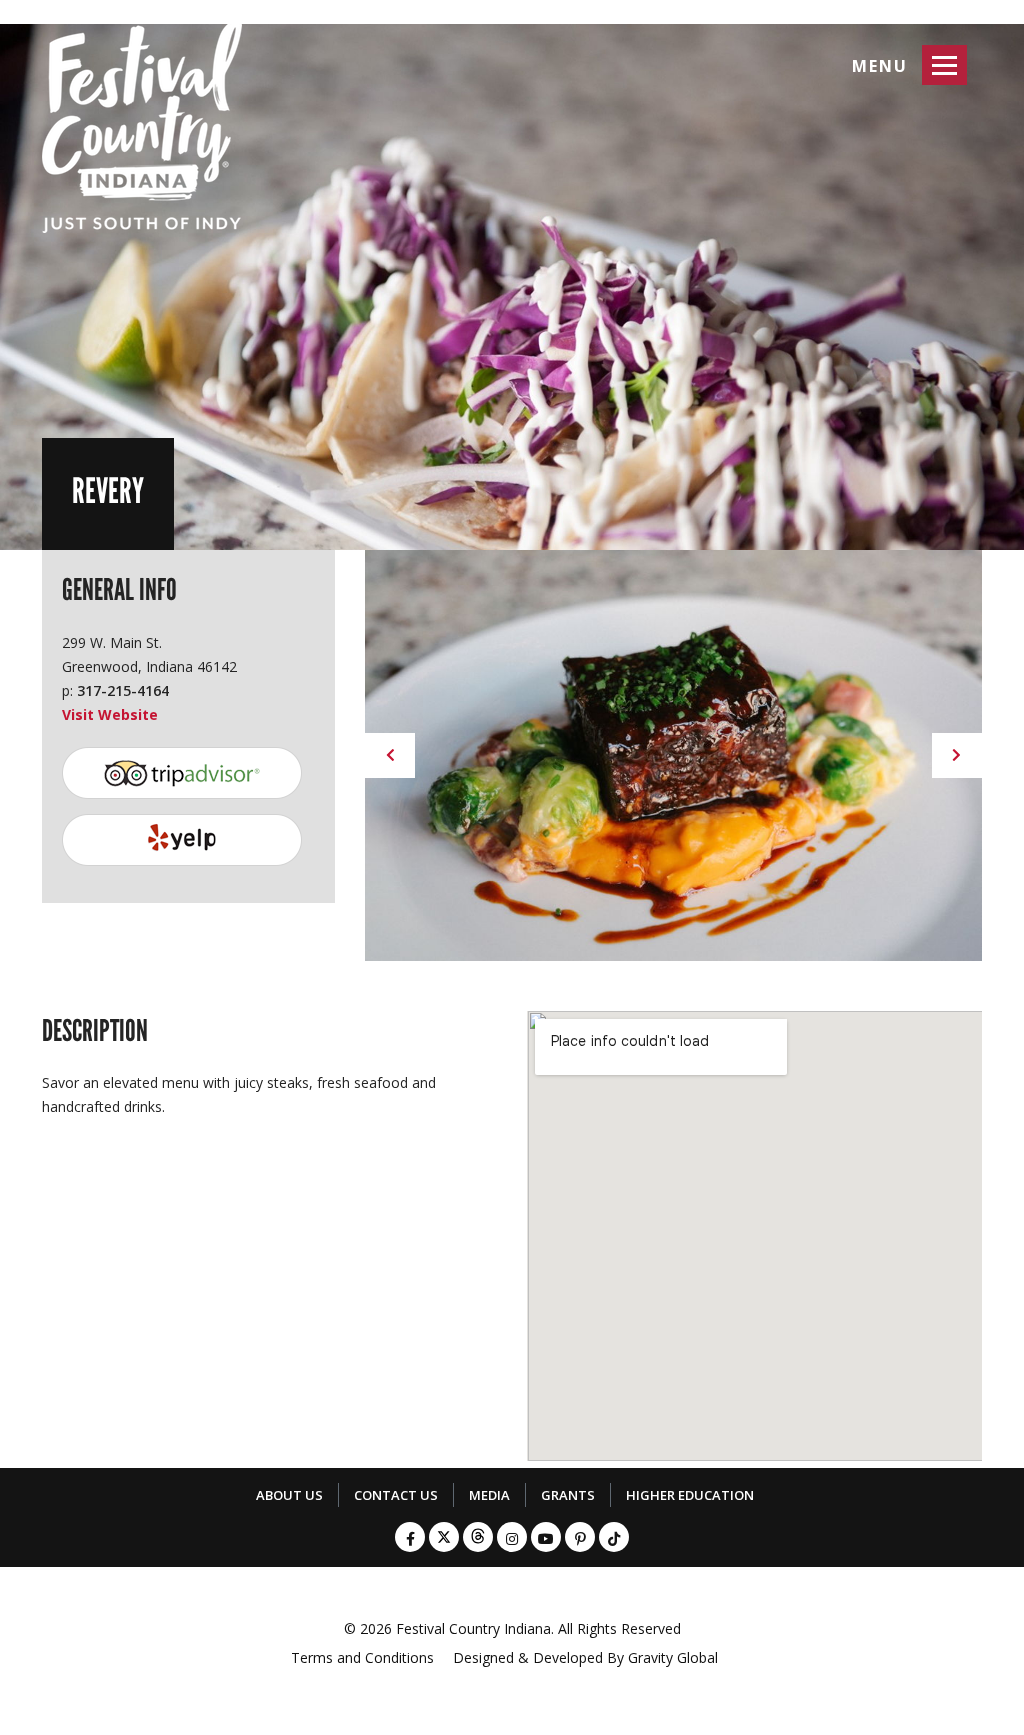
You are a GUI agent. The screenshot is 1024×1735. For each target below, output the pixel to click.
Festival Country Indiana (473, 1628)
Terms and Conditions (362, 1657)
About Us (289, 1495)
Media (489, 1495)
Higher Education (690, 1495)
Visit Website (110, 714)
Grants (568, 1495)
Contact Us (396, 1495)
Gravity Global (673, 1657)
